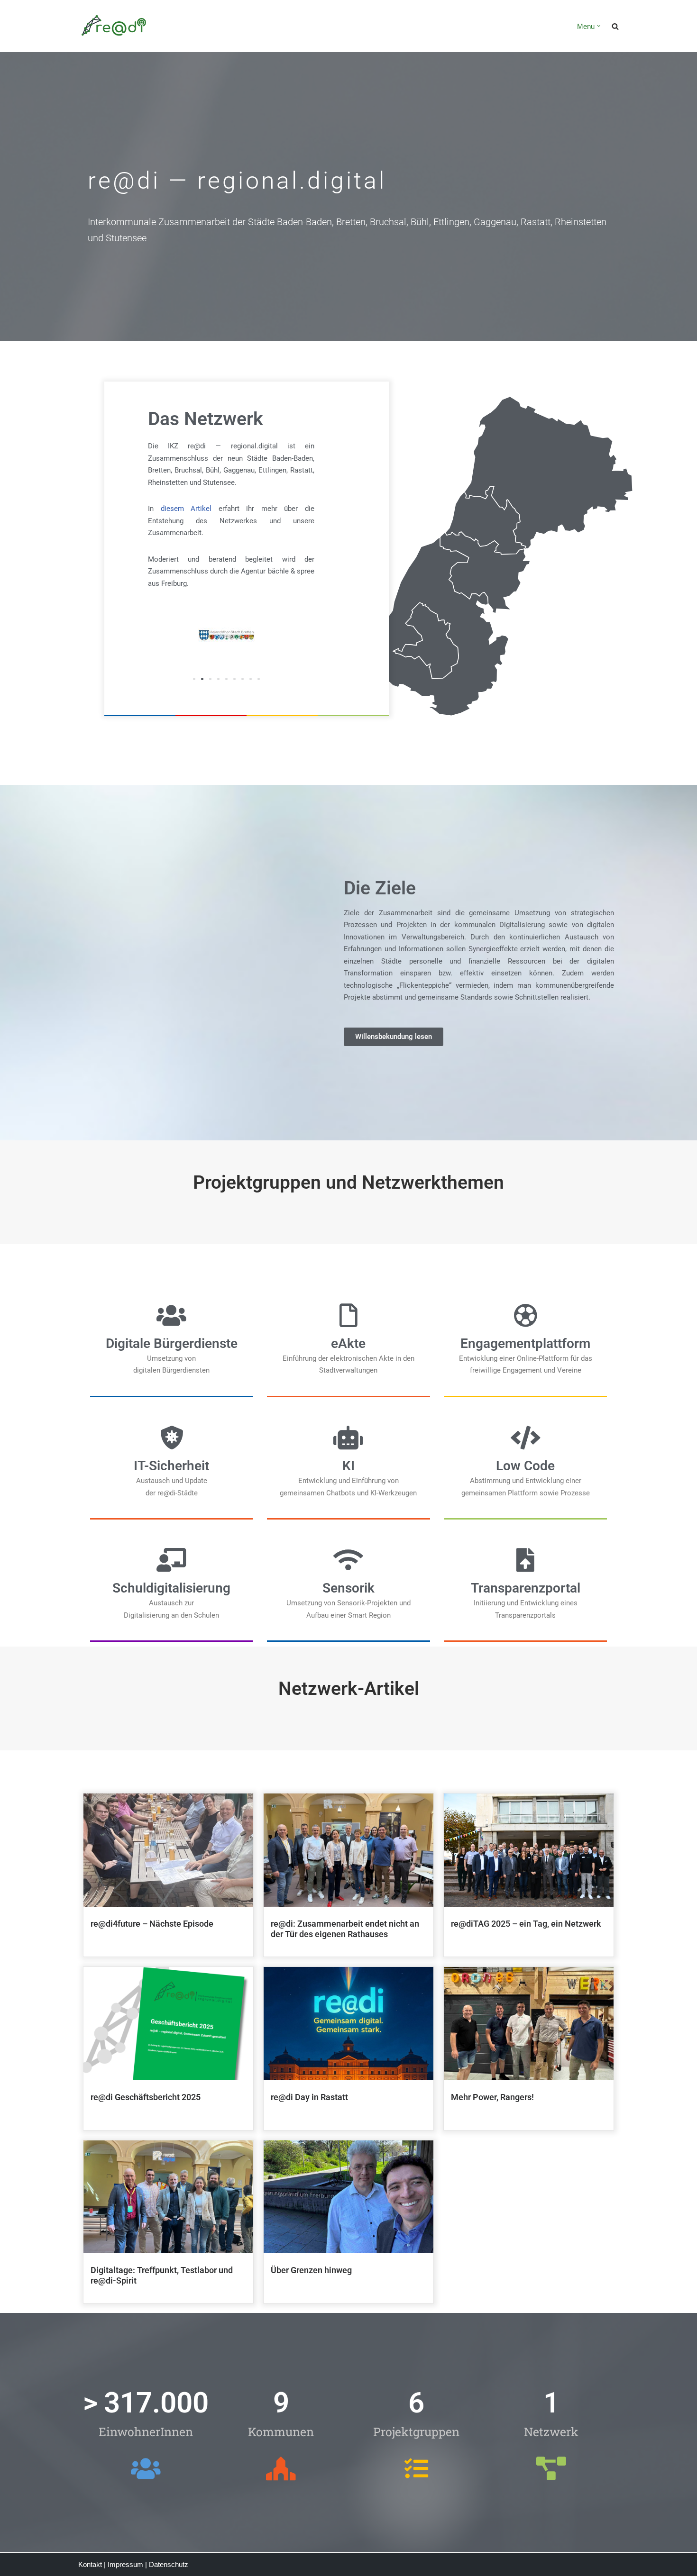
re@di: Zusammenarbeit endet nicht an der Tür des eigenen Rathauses (345, 1929)
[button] (599, 26)
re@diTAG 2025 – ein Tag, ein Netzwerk (526, 1924)
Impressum (125, 2564)
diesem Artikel (186, 509)
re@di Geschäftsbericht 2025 (146, 2097)
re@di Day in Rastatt (309, 2097)
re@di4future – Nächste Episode (152, 1924)
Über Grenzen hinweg (311, 2270)
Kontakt (90, 2564)
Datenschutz (169, 2564)
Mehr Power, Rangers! (492, 2097)
